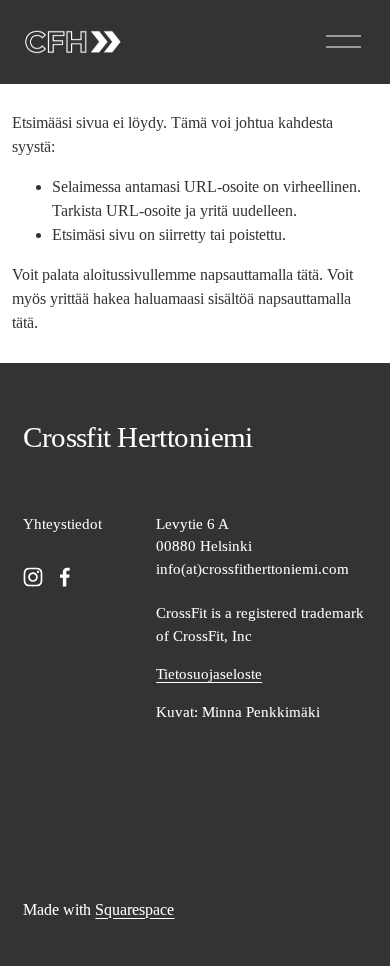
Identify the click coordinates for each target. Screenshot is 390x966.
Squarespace (134, 909)
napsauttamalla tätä (259, 274)
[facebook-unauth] (65, 577)
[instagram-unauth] (33, 577)
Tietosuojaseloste (209, 674)
